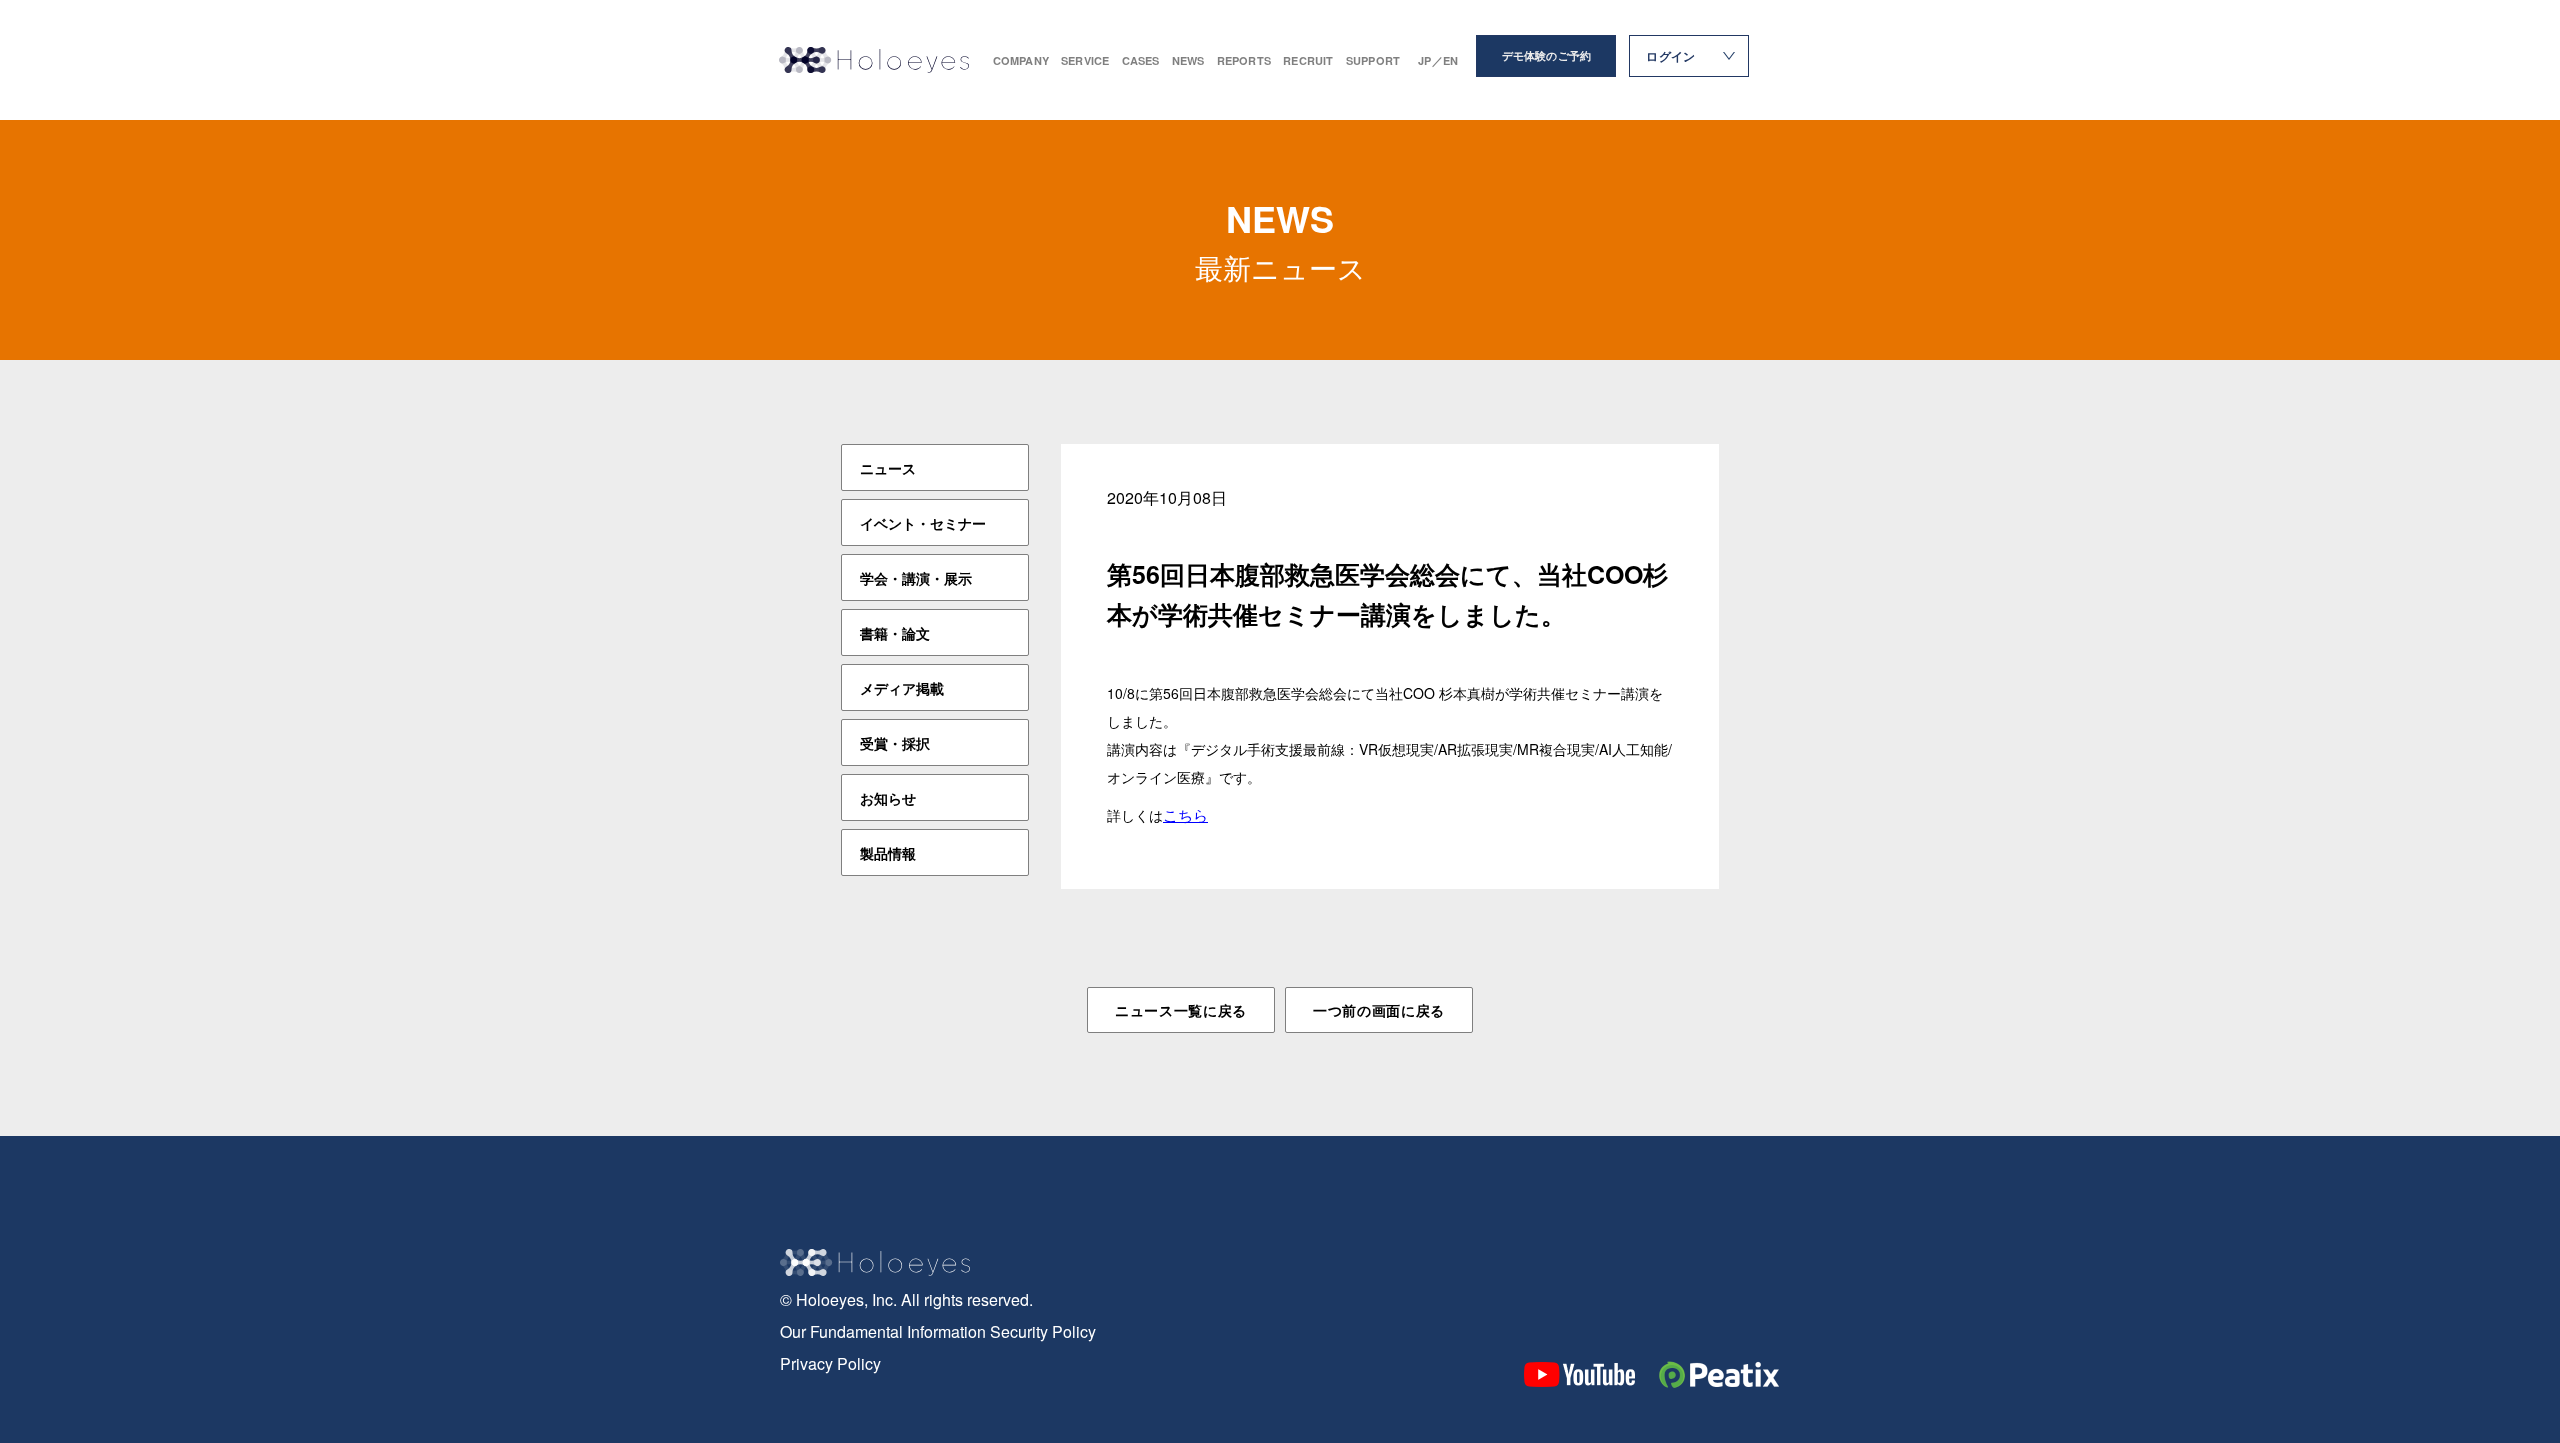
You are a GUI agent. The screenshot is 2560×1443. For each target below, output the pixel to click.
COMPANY (1021, 60)
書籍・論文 (895, 633)
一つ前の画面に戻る (1379, 1010)
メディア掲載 (902, 688)
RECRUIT (1308, 60)
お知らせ (888, 798)
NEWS (1188, 60)
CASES (1141, 60)
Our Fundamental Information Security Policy (938, 1331)
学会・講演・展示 (916, 578)
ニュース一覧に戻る (1181, 1010)
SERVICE (1085, 60)
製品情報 (888, 853)
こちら (1185, 814)
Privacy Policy (830, 1363)
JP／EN (1438, 60)
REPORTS (1244, 60)
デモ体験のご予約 (1547, 55)
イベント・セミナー (923, 523)
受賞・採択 (895, 743)
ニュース (888, 468)
